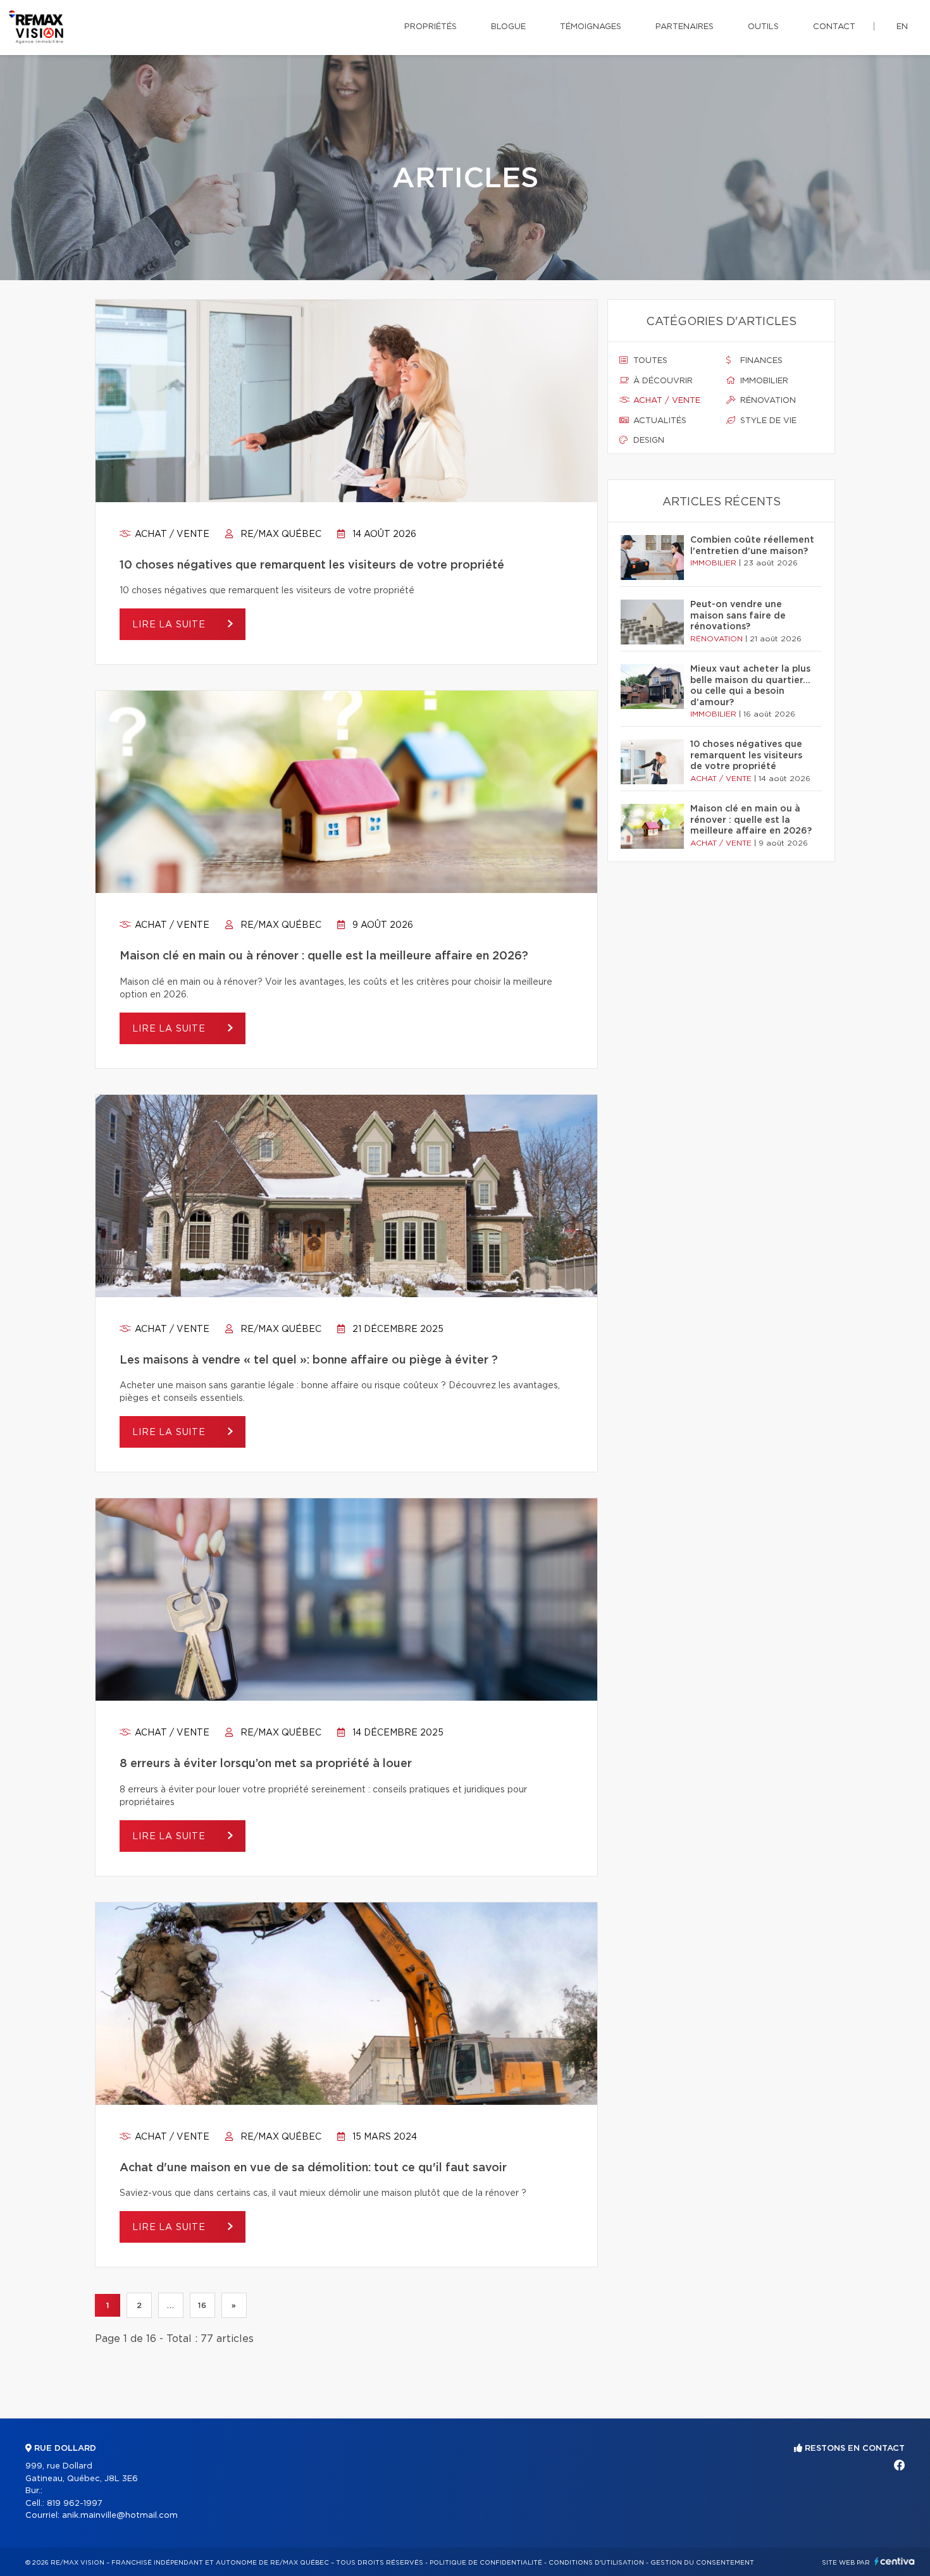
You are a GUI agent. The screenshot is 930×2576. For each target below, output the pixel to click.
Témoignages (591, 27)
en (902, 27)
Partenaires (685, 27)
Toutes (649, 361)
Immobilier (763, 381)
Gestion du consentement (702, 2563)
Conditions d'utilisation (596, 2563)
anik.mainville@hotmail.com (120, 2516)
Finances (760, 361)
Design (648, 441)
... (170, 2305)
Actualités (659, 421)
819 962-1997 (75, 2504)
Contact (834, 27)
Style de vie (767, 421)
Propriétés (431, 27)
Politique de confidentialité (486, 2563)
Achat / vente (171, 534)
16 (202, 2305)
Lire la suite (170, 625)
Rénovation (767, 401)
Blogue (508, 27)
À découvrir (662, 381)
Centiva (895, 2561)
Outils (763, 27)
